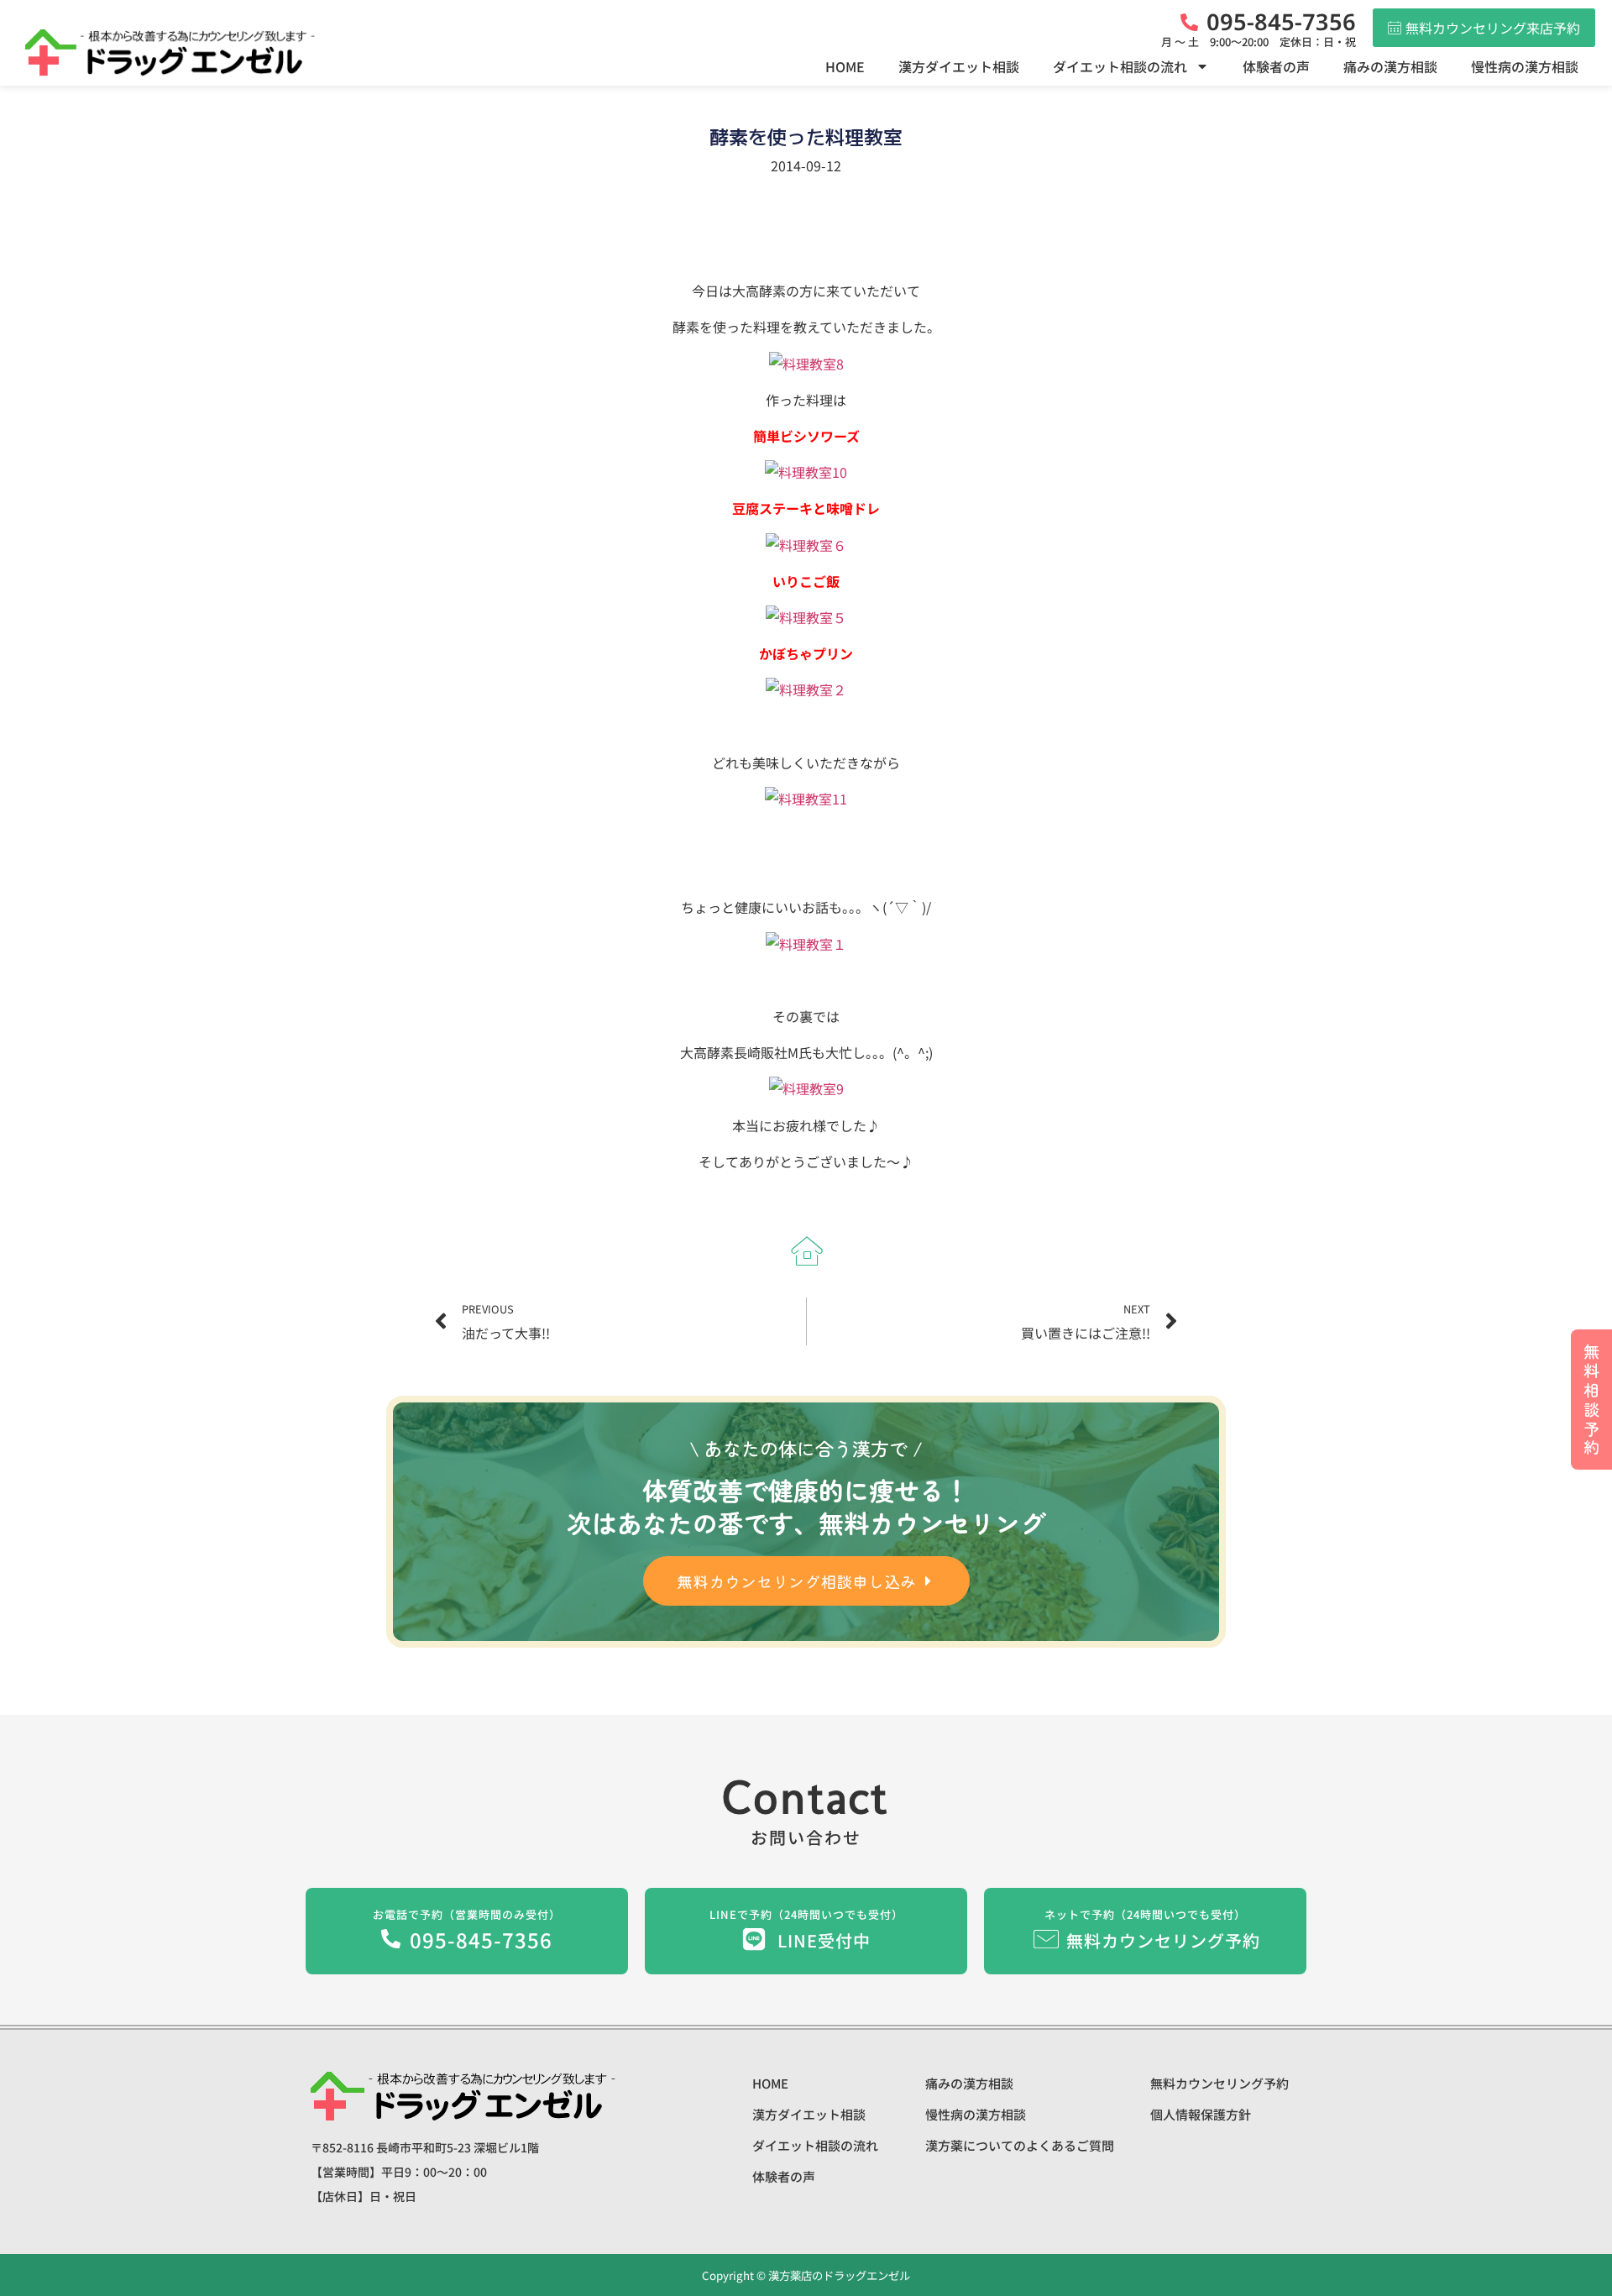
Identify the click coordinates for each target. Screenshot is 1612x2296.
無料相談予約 (1591, 1399)
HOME (845, 66)
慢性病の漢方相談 (1525, 66)
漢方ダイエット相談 (959, 66)
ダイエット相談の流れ (1120, 66)
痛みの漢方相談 (1390, 66)
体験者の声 (1276, 66)
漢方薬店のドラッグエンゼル (838, 2275)
